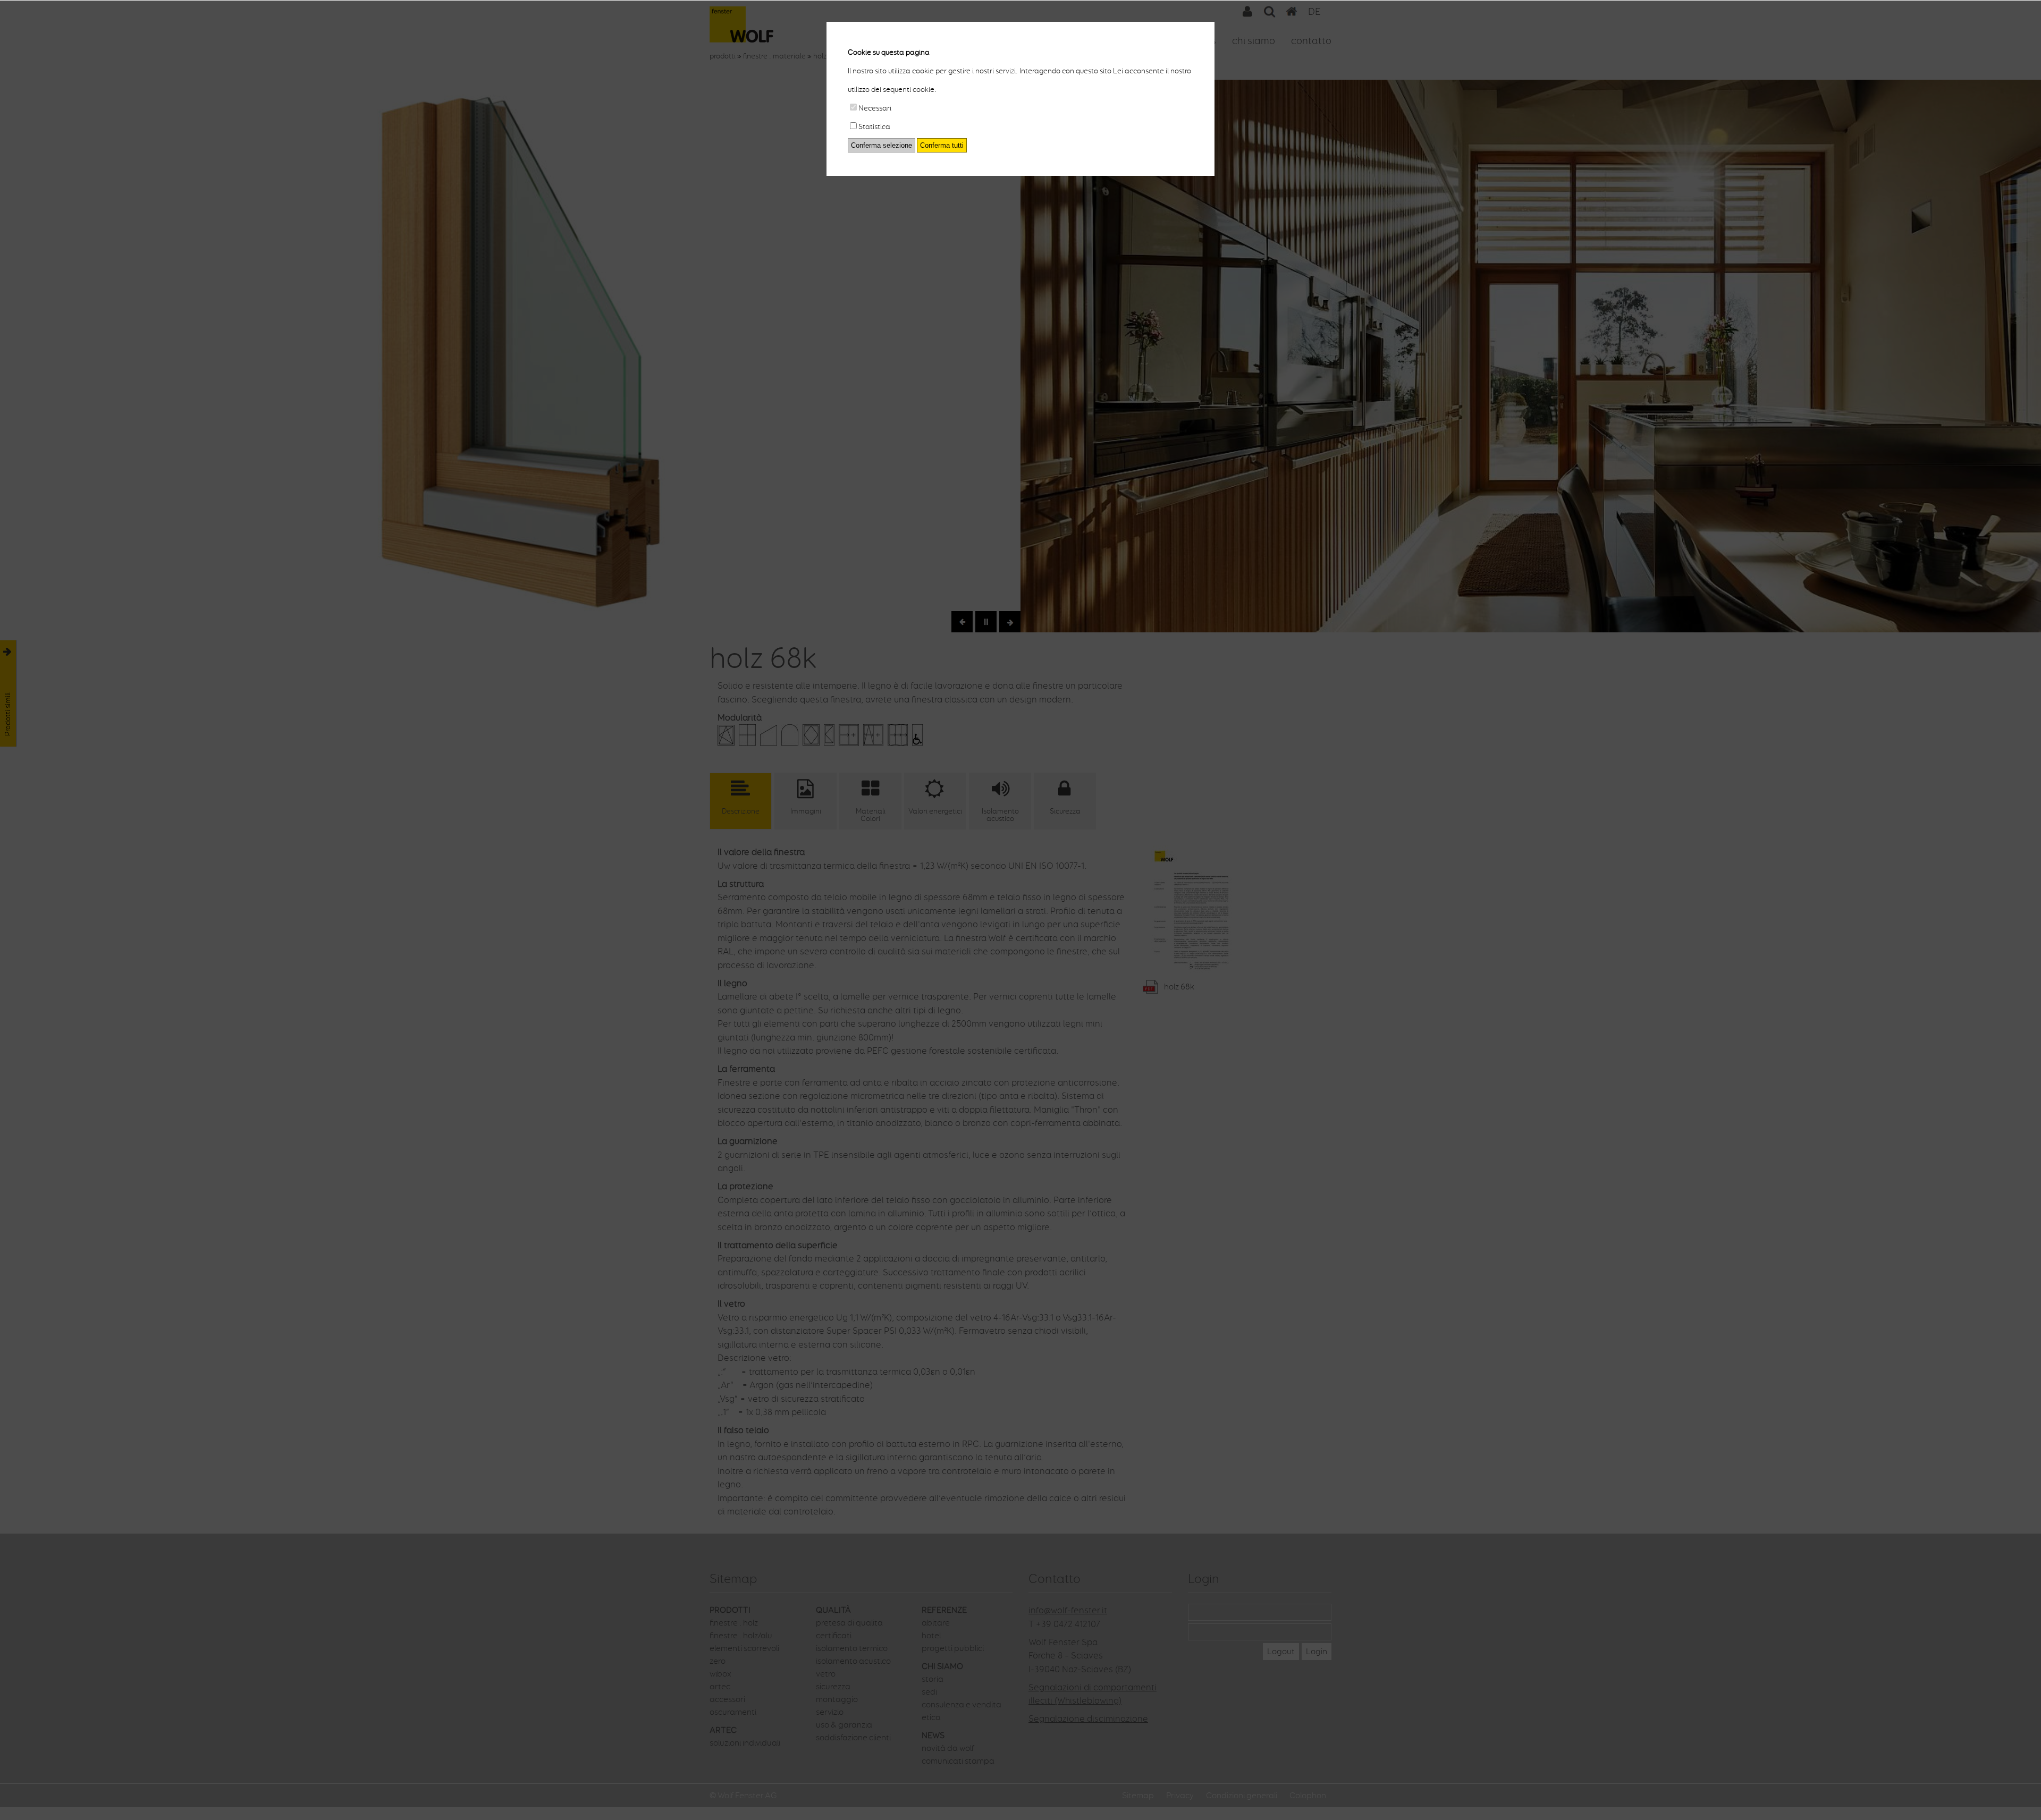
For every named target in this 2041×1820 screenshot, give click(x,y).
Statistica (874, 127)
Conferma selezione (882, 145)
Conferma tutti (942, 145)
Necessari (875, 108)
